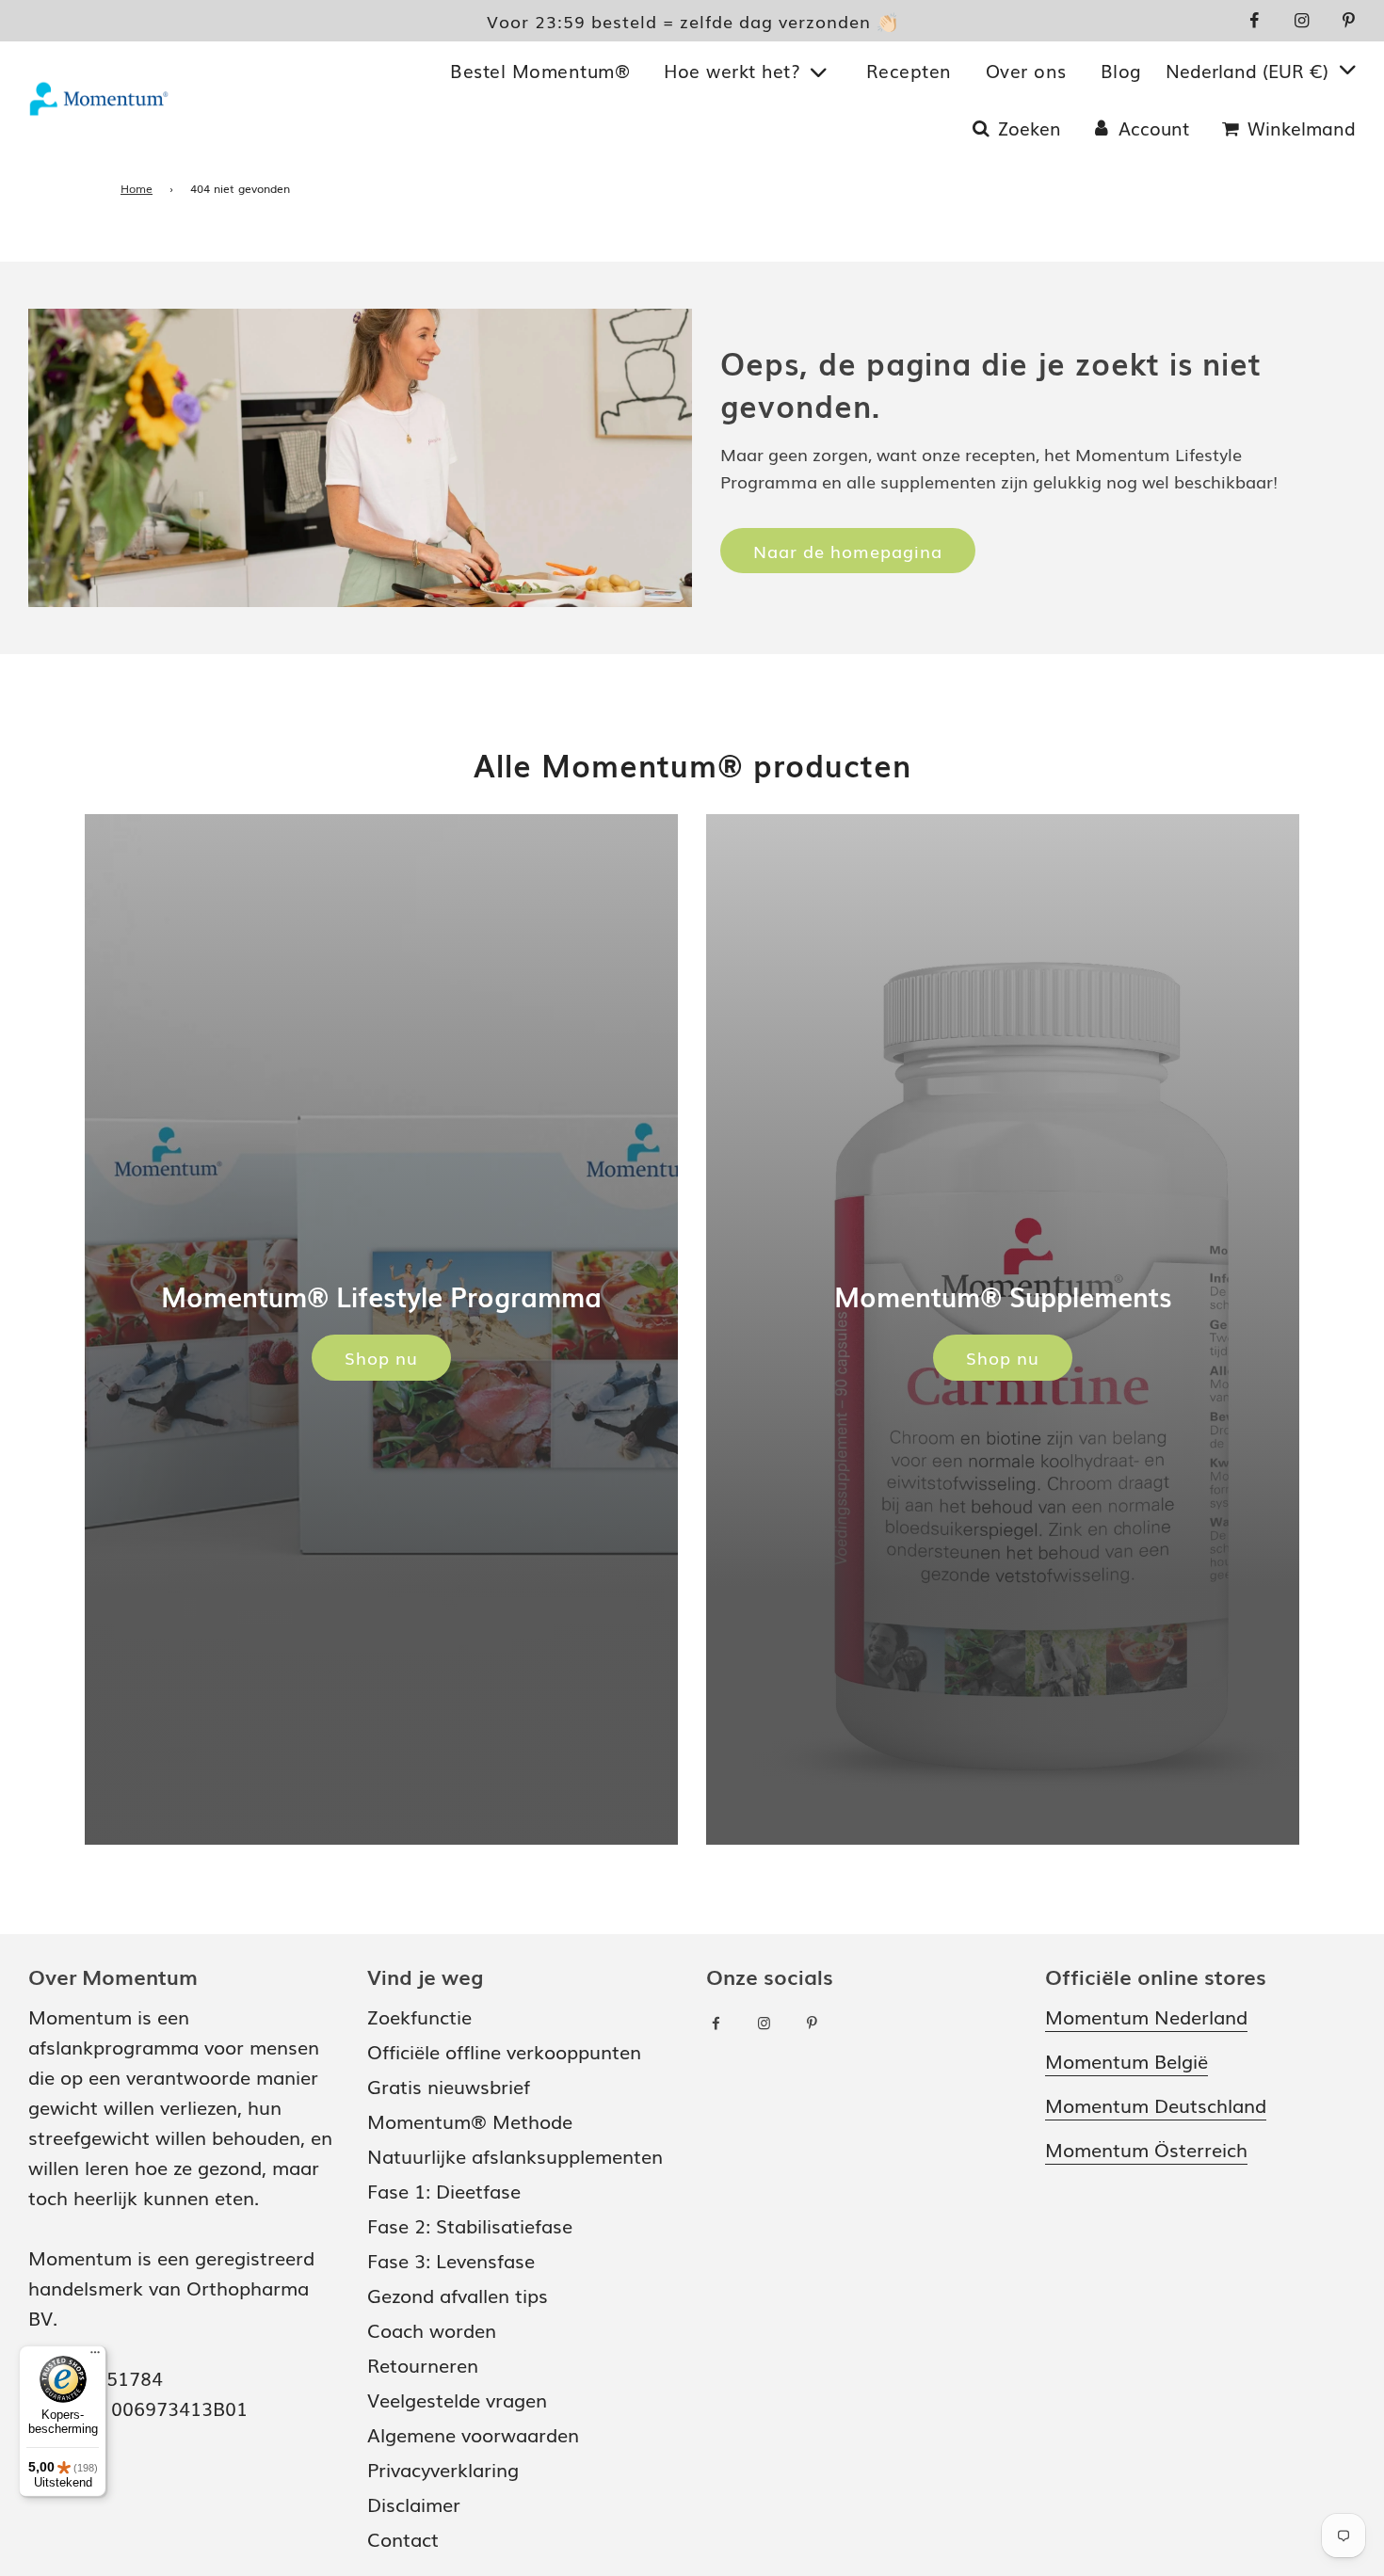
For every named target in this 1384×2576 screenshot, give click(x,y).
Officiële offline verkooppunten (504, 2051)
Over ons (1026, 71)
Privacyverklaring (443, 2469)
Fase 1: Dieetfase (444, 2190)
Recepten (909, 71)
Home (137, 188)
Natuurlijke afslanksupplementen (515, 2155)
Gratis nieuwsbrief (449, 2086)
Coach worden (432, 2329)
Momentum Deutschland (1156, 2104)
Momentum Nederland (1146, 2016)
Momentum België (1127, 2060)
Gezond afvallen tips (458, 2295)
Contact (403, 2538)
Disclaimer (414, 2504)
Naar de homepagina (848, 551)
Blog (1121, 71)
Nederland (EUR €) (1250, 71)
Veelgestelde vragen (457, 2399)
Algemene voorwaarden (473, 2434)
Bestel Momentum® (540, 71)
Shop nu (381, 1357)
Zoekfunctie (419, 2016)
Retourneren (423, 2364)
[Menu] (95, 2357)
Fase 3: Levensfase (451, 2260)
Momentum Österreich (1146, 2149)
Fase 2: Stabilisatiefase (470, 2225)
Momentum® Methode (470, 2120)
